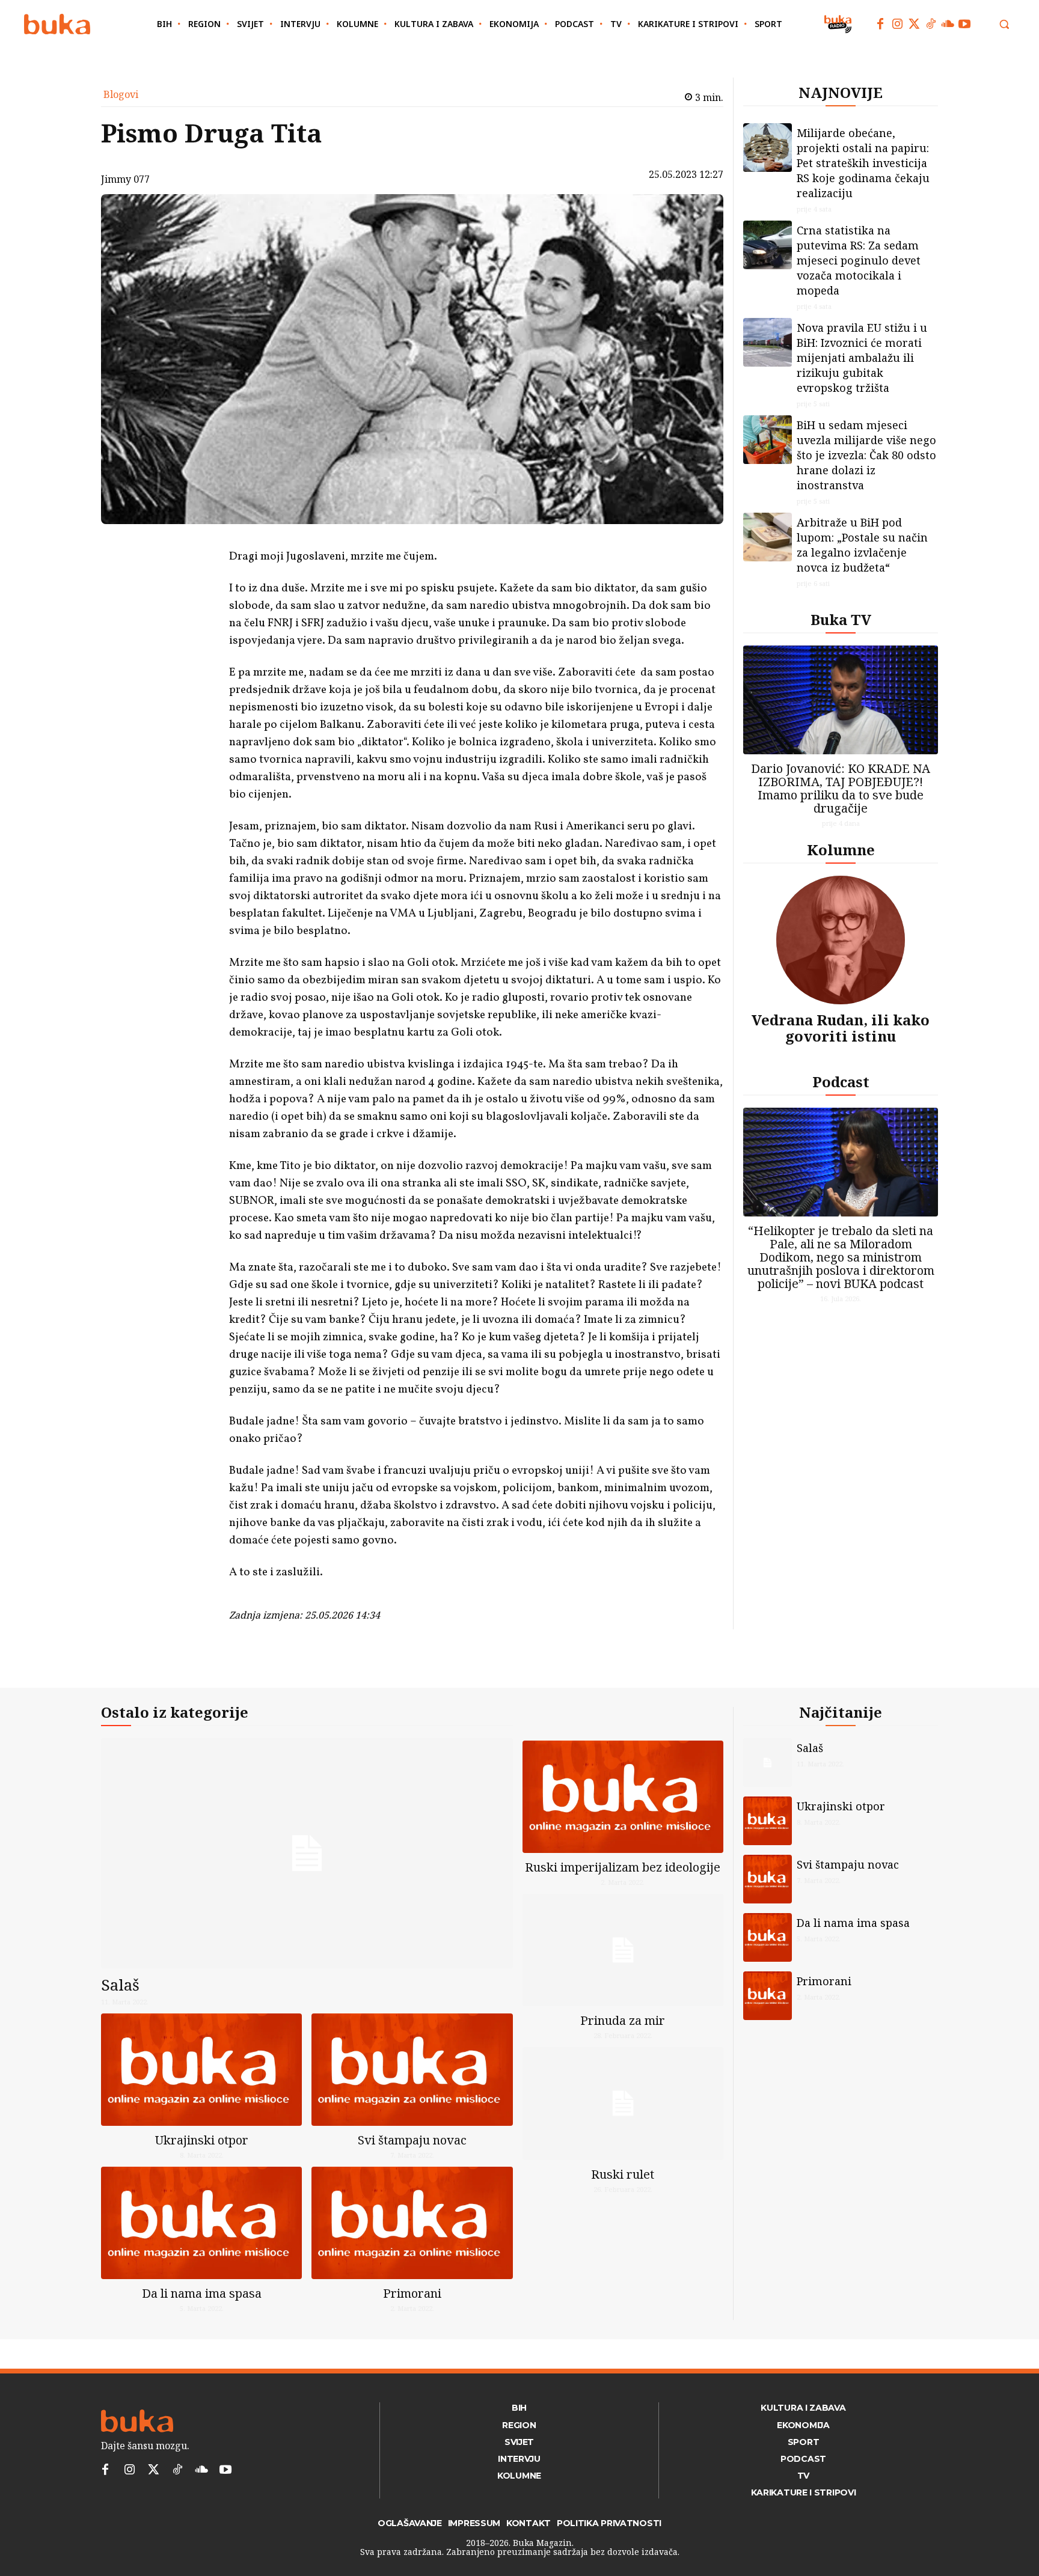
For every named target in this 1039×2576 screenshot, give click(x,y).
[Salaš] (307, 1853)
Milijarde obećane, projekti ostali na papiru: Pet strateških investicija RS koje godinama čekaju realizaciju (863, 163)
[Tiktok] (931, 24)
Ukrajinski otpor (202, 2140)
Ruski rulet (623, 2174)
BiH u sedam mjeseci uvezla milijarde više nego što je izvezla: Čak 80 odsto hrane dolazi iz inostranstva (866, 455)
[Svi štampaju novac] (412, 2070)
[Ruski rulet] (623, 2103)
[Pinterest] (198, 602)
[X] (198, 574)
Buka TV (841, 619)
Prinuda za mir (623, 2020)
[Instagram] (897, 24)
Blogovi (121, 94)
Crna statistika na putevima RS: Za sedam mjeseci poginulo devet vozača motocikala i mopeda (859, 260)
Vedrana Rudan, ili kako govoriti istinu (841, 1027)
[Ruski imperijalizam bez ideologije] (623, 1797)
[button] (1004, 24)
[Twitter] (914, 24)
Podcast (841, 1082)
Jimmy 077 (125, 179)
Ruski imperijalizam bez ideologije (623, 1867)
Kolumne (841, 850)
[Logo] (57, 24)
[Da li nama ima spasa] (201, 2223)
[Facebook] (880, 24)
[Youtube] (964, 24)
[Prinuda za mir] (623, 1950)
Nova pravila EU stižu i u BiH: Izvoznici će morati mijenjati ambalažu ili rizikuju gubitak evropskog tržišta (862, 358)
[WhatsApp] (198, 630)
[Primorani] (412, 2223)
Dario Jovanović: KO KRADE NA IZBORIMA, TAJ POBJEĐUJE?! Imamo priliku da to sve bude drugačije (841, 788)
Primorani (412, 2293)
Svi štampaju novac (412, 2140)
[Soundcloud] (948, 24)
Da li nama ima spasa (202, 2293)
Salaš (120, 1985)
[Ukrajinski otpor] (201, 2070)
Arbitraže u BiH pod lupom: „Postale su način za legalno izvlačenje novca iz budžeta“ (862, 545)
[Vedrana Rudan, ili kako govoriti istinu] (841, 940)
